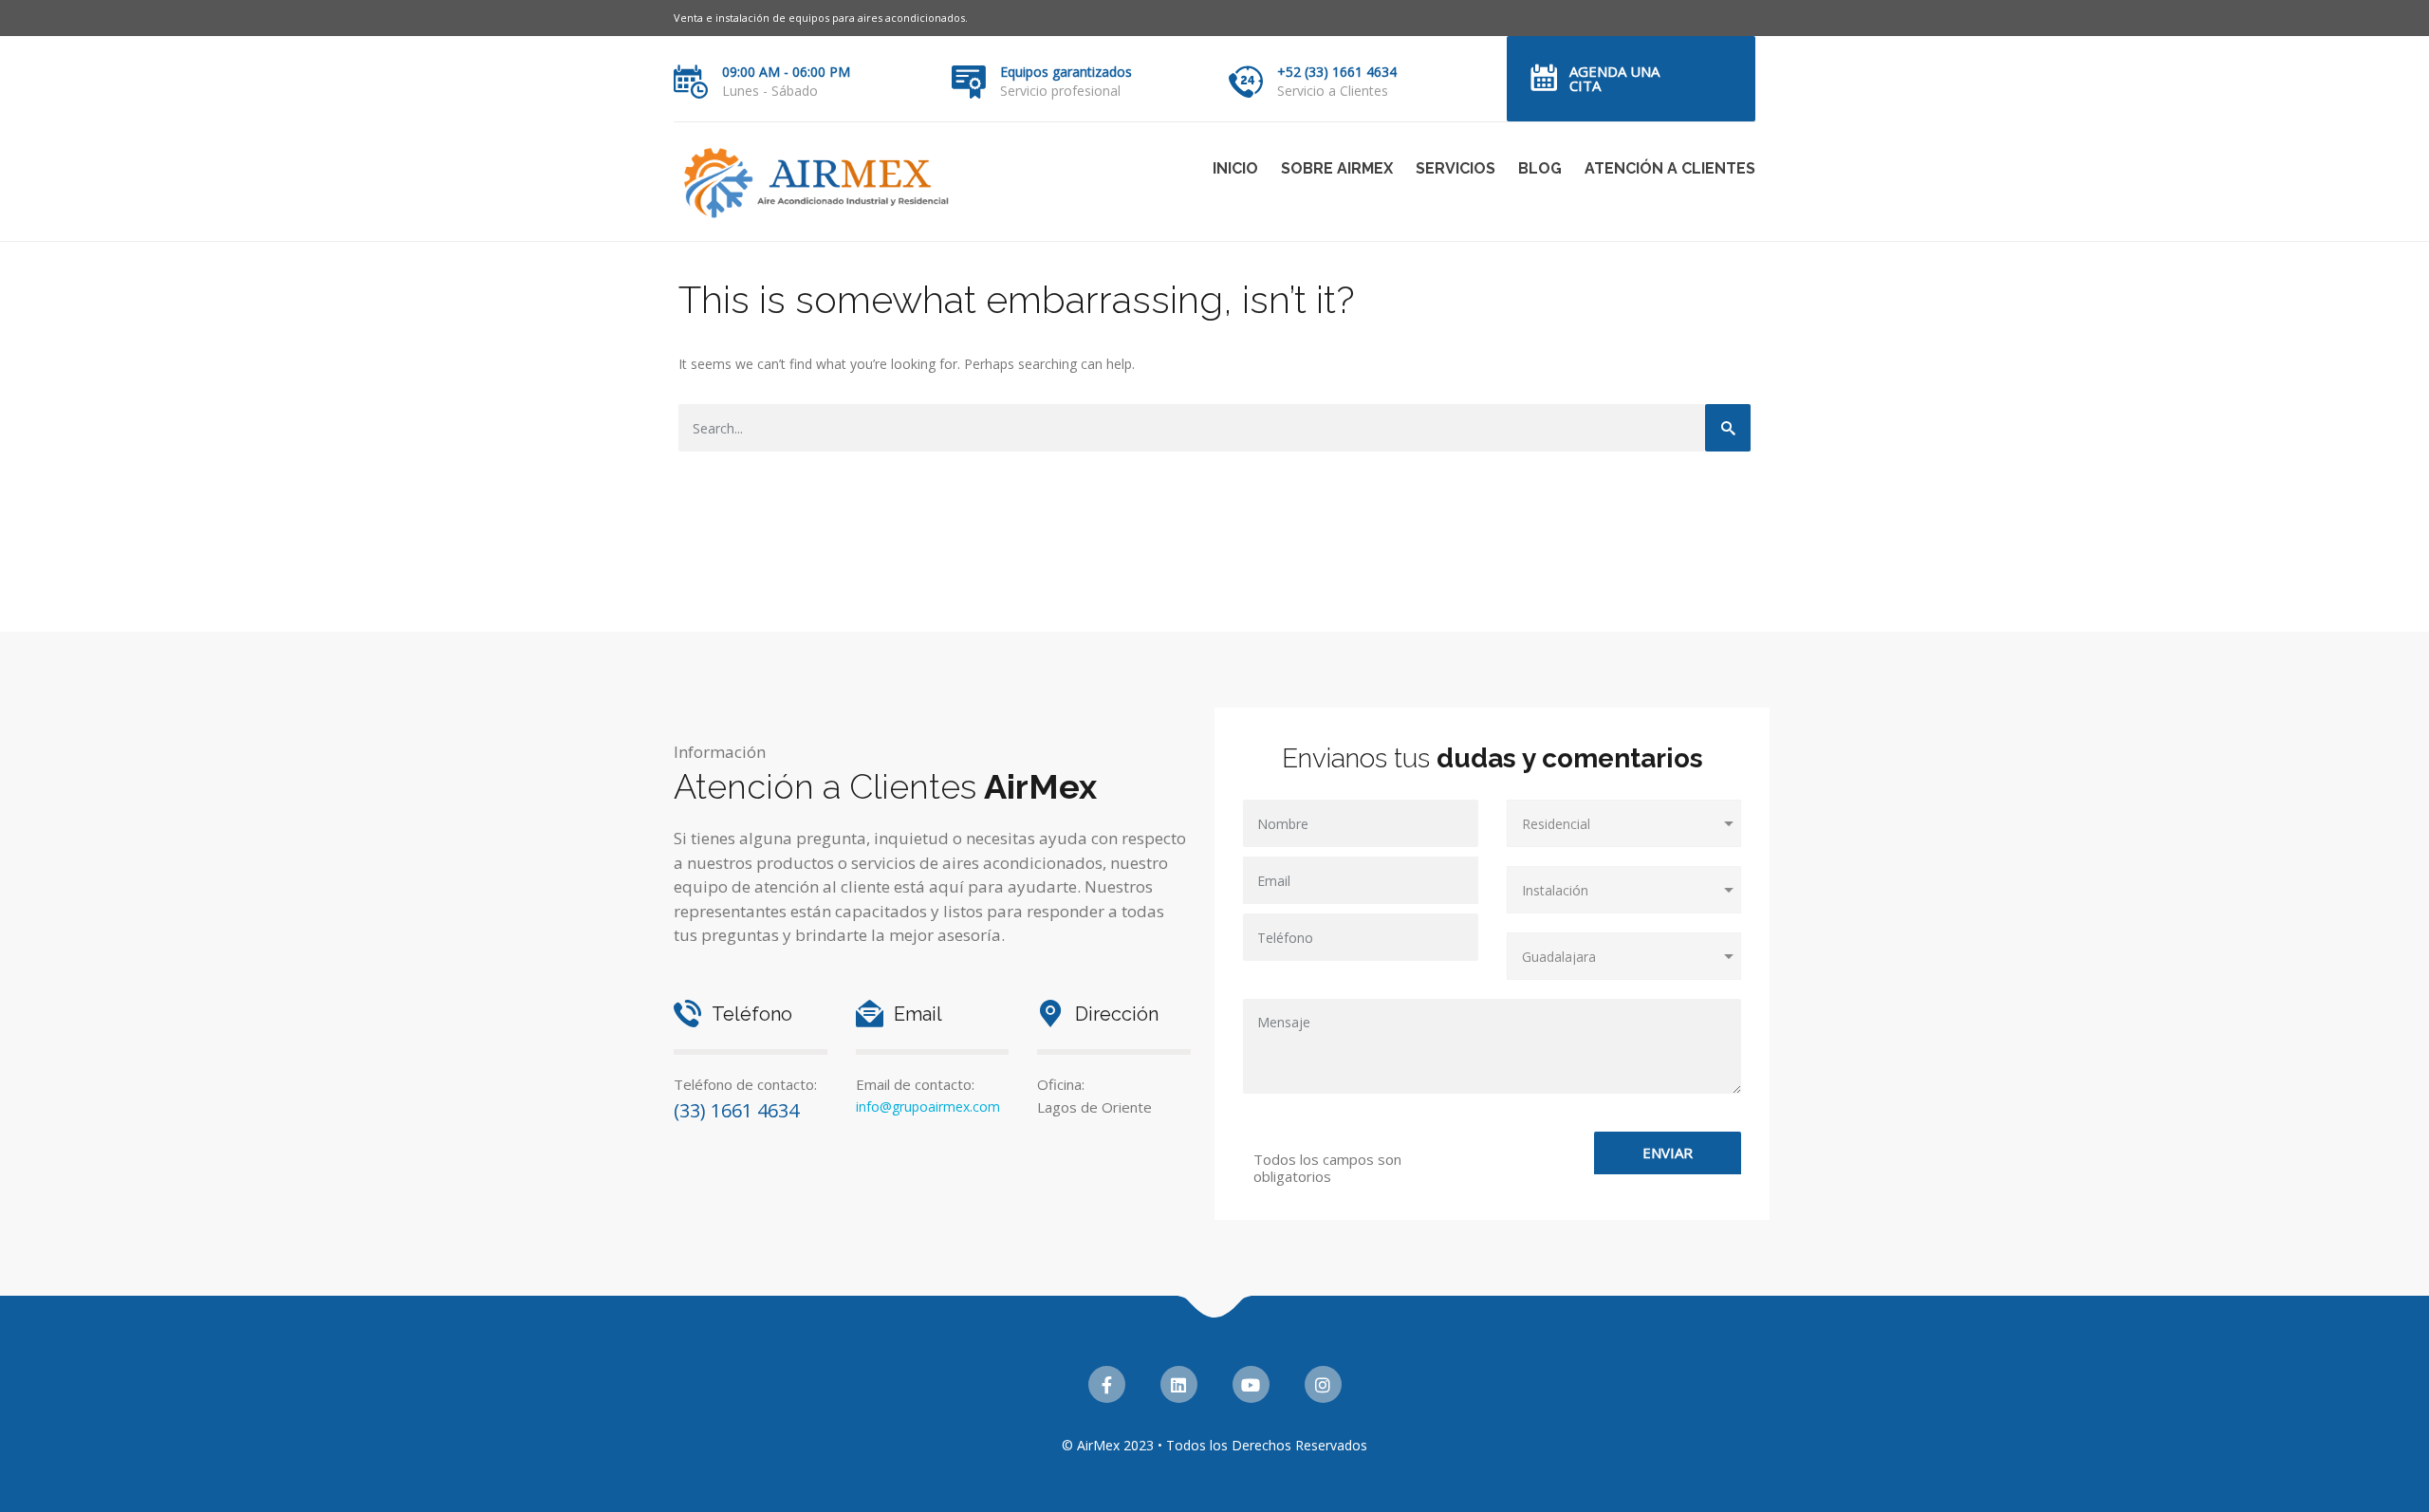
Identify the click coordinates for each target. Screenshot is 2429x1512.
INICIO (1235, 168)
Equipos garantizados (1066, 72)
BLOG (1540, 168)
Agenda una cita (1614, 78)
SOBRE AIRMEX (1337, 168)
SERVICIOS (1456, 168)
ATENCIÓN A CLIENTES (1670, 168)
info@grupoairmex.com (928, 1106)
